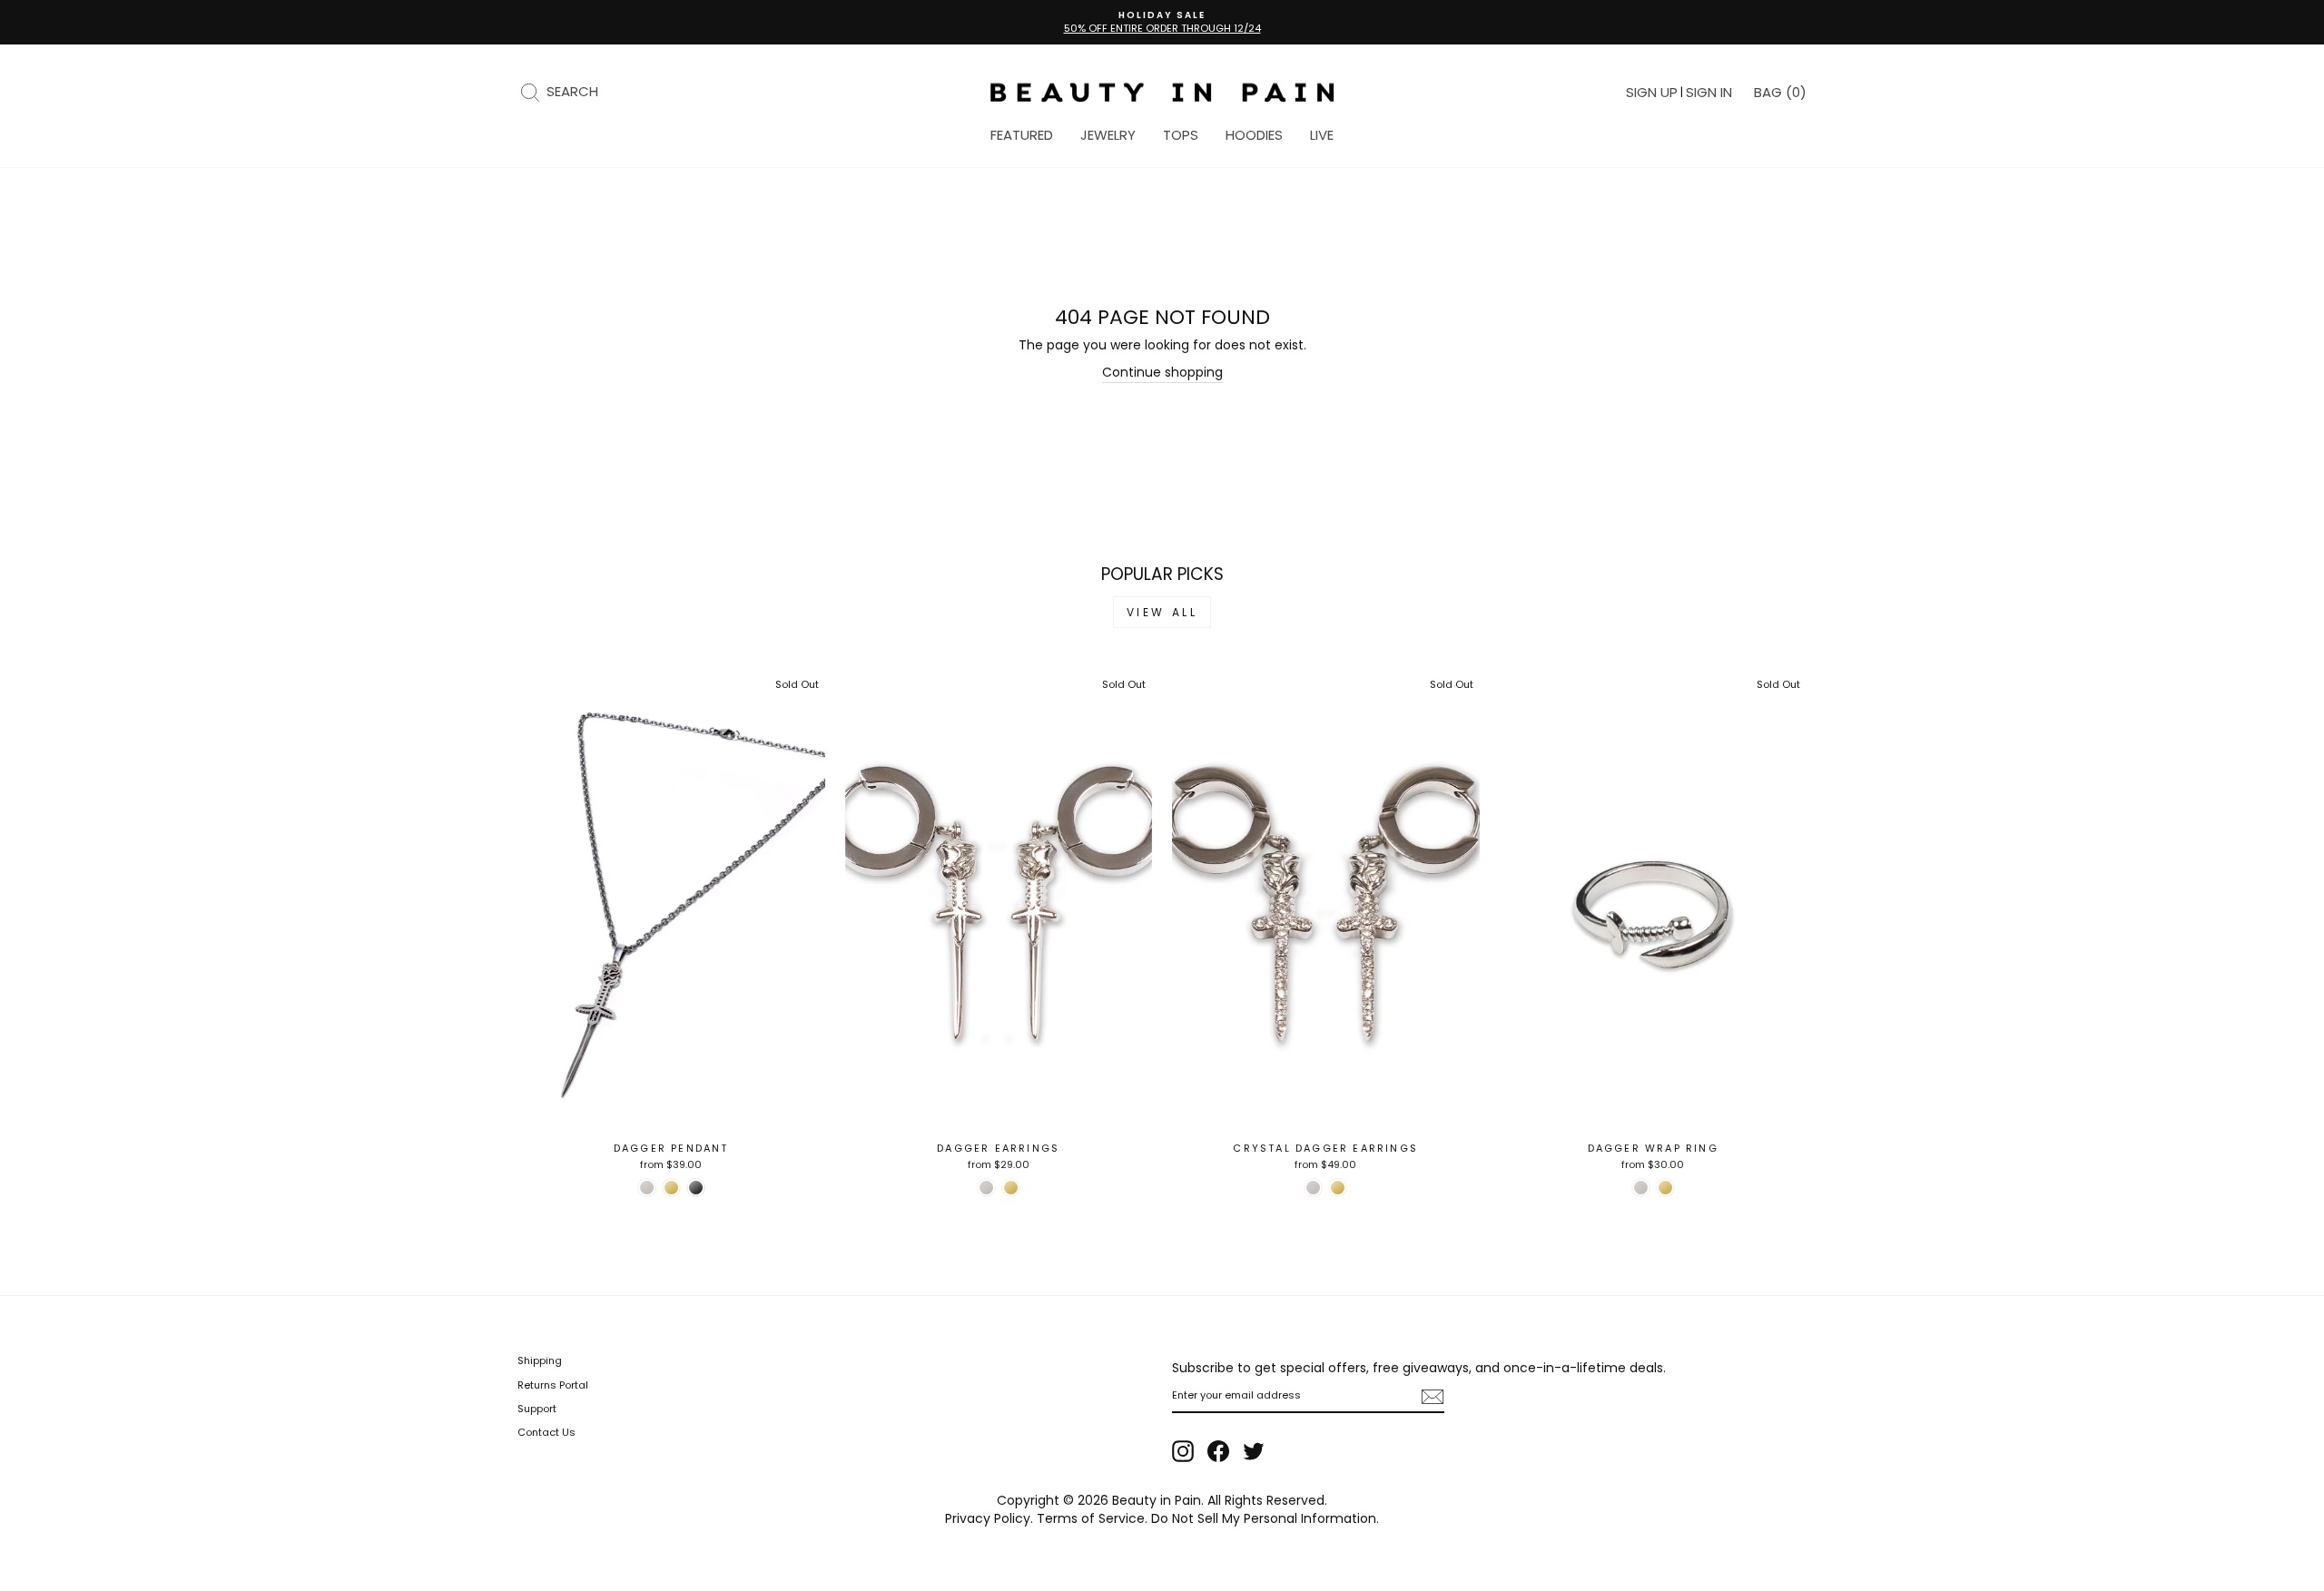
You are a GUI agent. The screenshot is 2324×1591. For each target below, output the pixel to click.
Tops (1181, 135)
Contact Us (547, 1432)
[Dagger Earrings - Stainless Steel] (986, 1188)
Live (1322, 135)
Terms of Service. (1092, 1518)
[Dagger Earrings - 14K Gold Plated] (1011, 1188)
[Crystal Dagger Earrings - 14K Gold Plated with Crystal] (1338, 1188)
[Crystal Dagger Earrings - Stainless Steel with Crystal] (1313, 1188)
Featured (1022, 135)
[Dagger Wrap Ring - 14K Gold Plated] (1665, 1188)
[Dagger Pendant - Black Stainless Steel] (696, 1188)
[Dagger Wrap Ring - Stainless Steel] (1641, 1188)
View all (1162, 612)
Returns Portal (553, 1385)
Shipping (540, 1360)
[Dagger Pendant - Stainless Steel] (647, 1188)
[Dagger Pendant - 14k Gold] (671, 1188)
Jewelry (1108, 135)
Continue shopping (1162, 373)
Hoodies (1254, 135)
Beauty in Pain (1157, 1500)
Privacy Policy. (989, 1518)
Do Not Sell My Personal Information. (1265, 1518)
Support (537, 1409)
